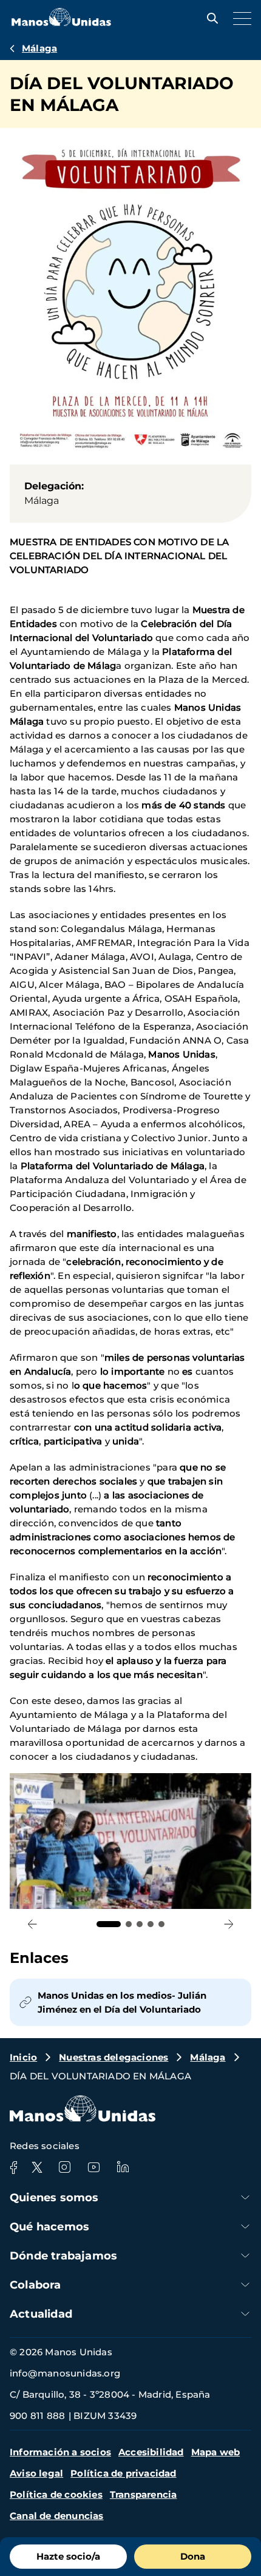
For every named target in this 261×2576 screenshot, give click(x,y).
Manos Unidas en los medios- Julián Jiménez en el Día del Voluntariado (122, 2002)
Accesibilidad (151, 2452)
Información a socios (60, 2452)
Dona (193, 2556)
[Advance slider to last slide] (32, 1924)
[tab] (109, 1924)
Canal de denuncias (57, 2516)
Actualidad (41, 2314)
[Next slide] (229, 1924)
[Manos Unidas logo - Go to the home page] (61, 23)
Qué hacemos (49, 2227)
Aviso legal (36, 2473)
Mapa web (216, 2452)
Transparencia (144, 2494)
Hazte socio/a (68, 2556)
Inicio (23, 2057)
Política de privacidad (123, 2473)
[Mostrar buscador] (209, 18)
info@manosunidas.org (65, 2373)
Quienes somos (54, 2198)
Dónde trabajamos (63, 2256)
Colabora (36, 2285)
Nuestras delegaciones (114, 2057)
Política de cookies (56, 2494)
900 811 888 (37, 2416)
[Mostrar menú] (239, 18)
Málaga (39, 48)
